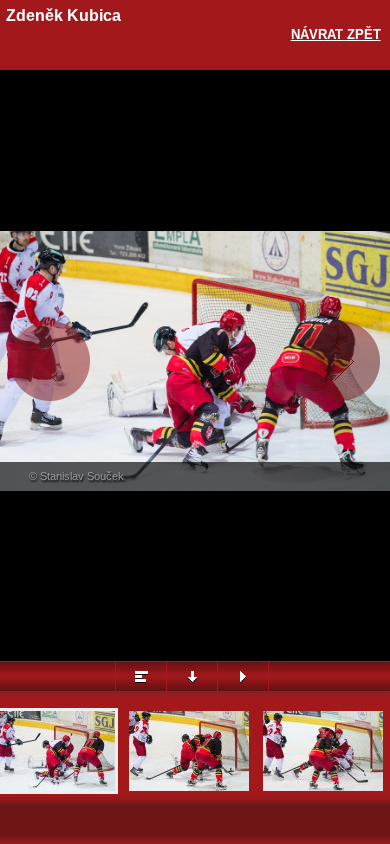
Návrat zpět (336, 34)
